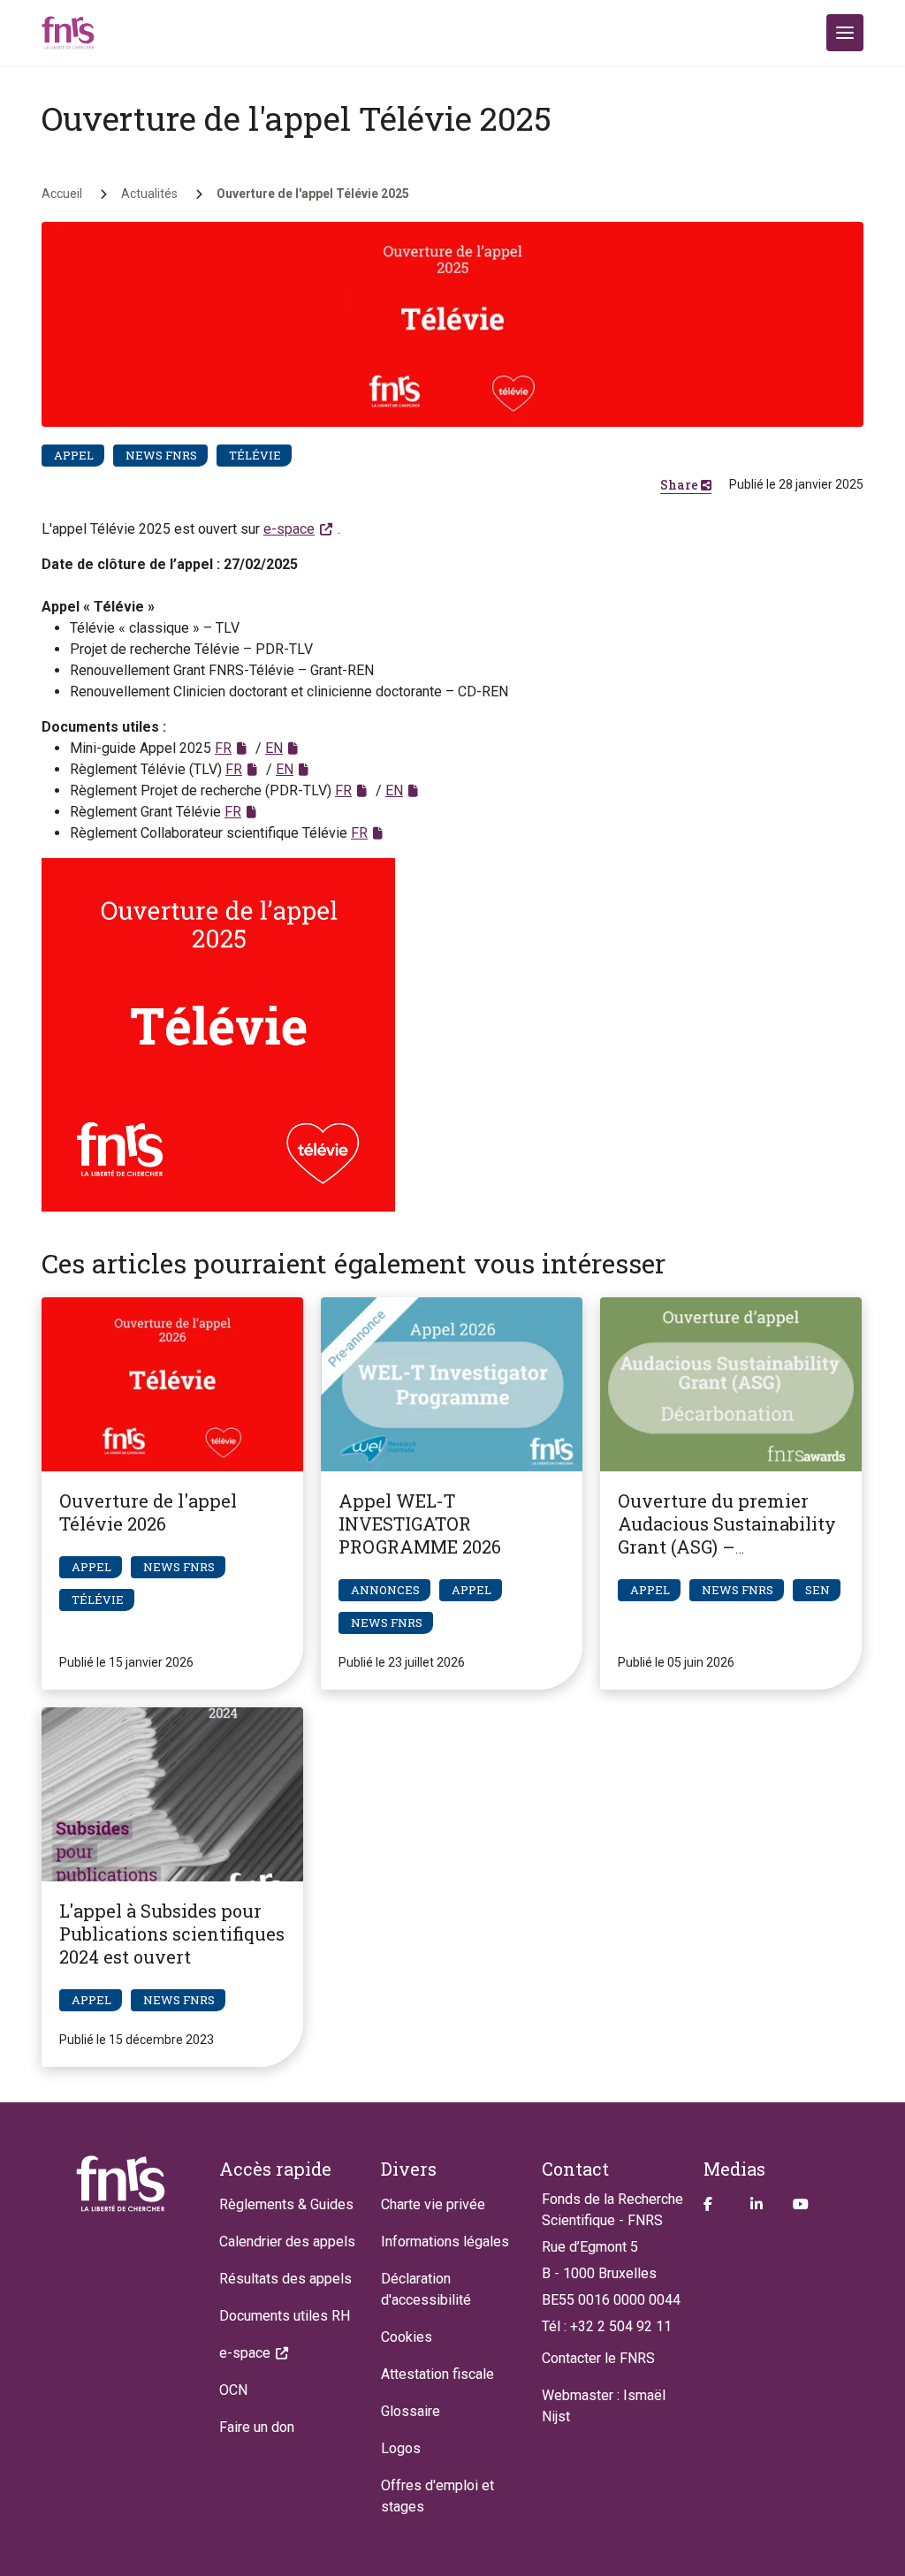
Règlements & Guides (286, 2204)
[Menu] (845, 33)
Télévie (255, 455)
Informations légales (445, 2242)
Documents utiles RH (285, 2316)
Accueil (62, 194)
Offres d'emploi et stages (437, 2496)
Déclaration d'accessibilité (426, 2289)
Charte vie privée (433, 2204)
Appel (74, 455)
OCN (233, 2390)
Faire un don (257, 2427)
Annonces (385, 1590)
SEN (818, 1590)
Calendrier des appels (287, 2242)
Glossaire (411, 2411)
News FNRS (161, 455)
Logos (401, 2448)
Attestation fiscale (437, 2374)
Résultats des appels (285, 2279)
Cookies (407, 2337)
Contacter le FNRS (598, 2358)
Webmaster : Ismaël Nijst (604, 2406)
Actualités (149, 194)
